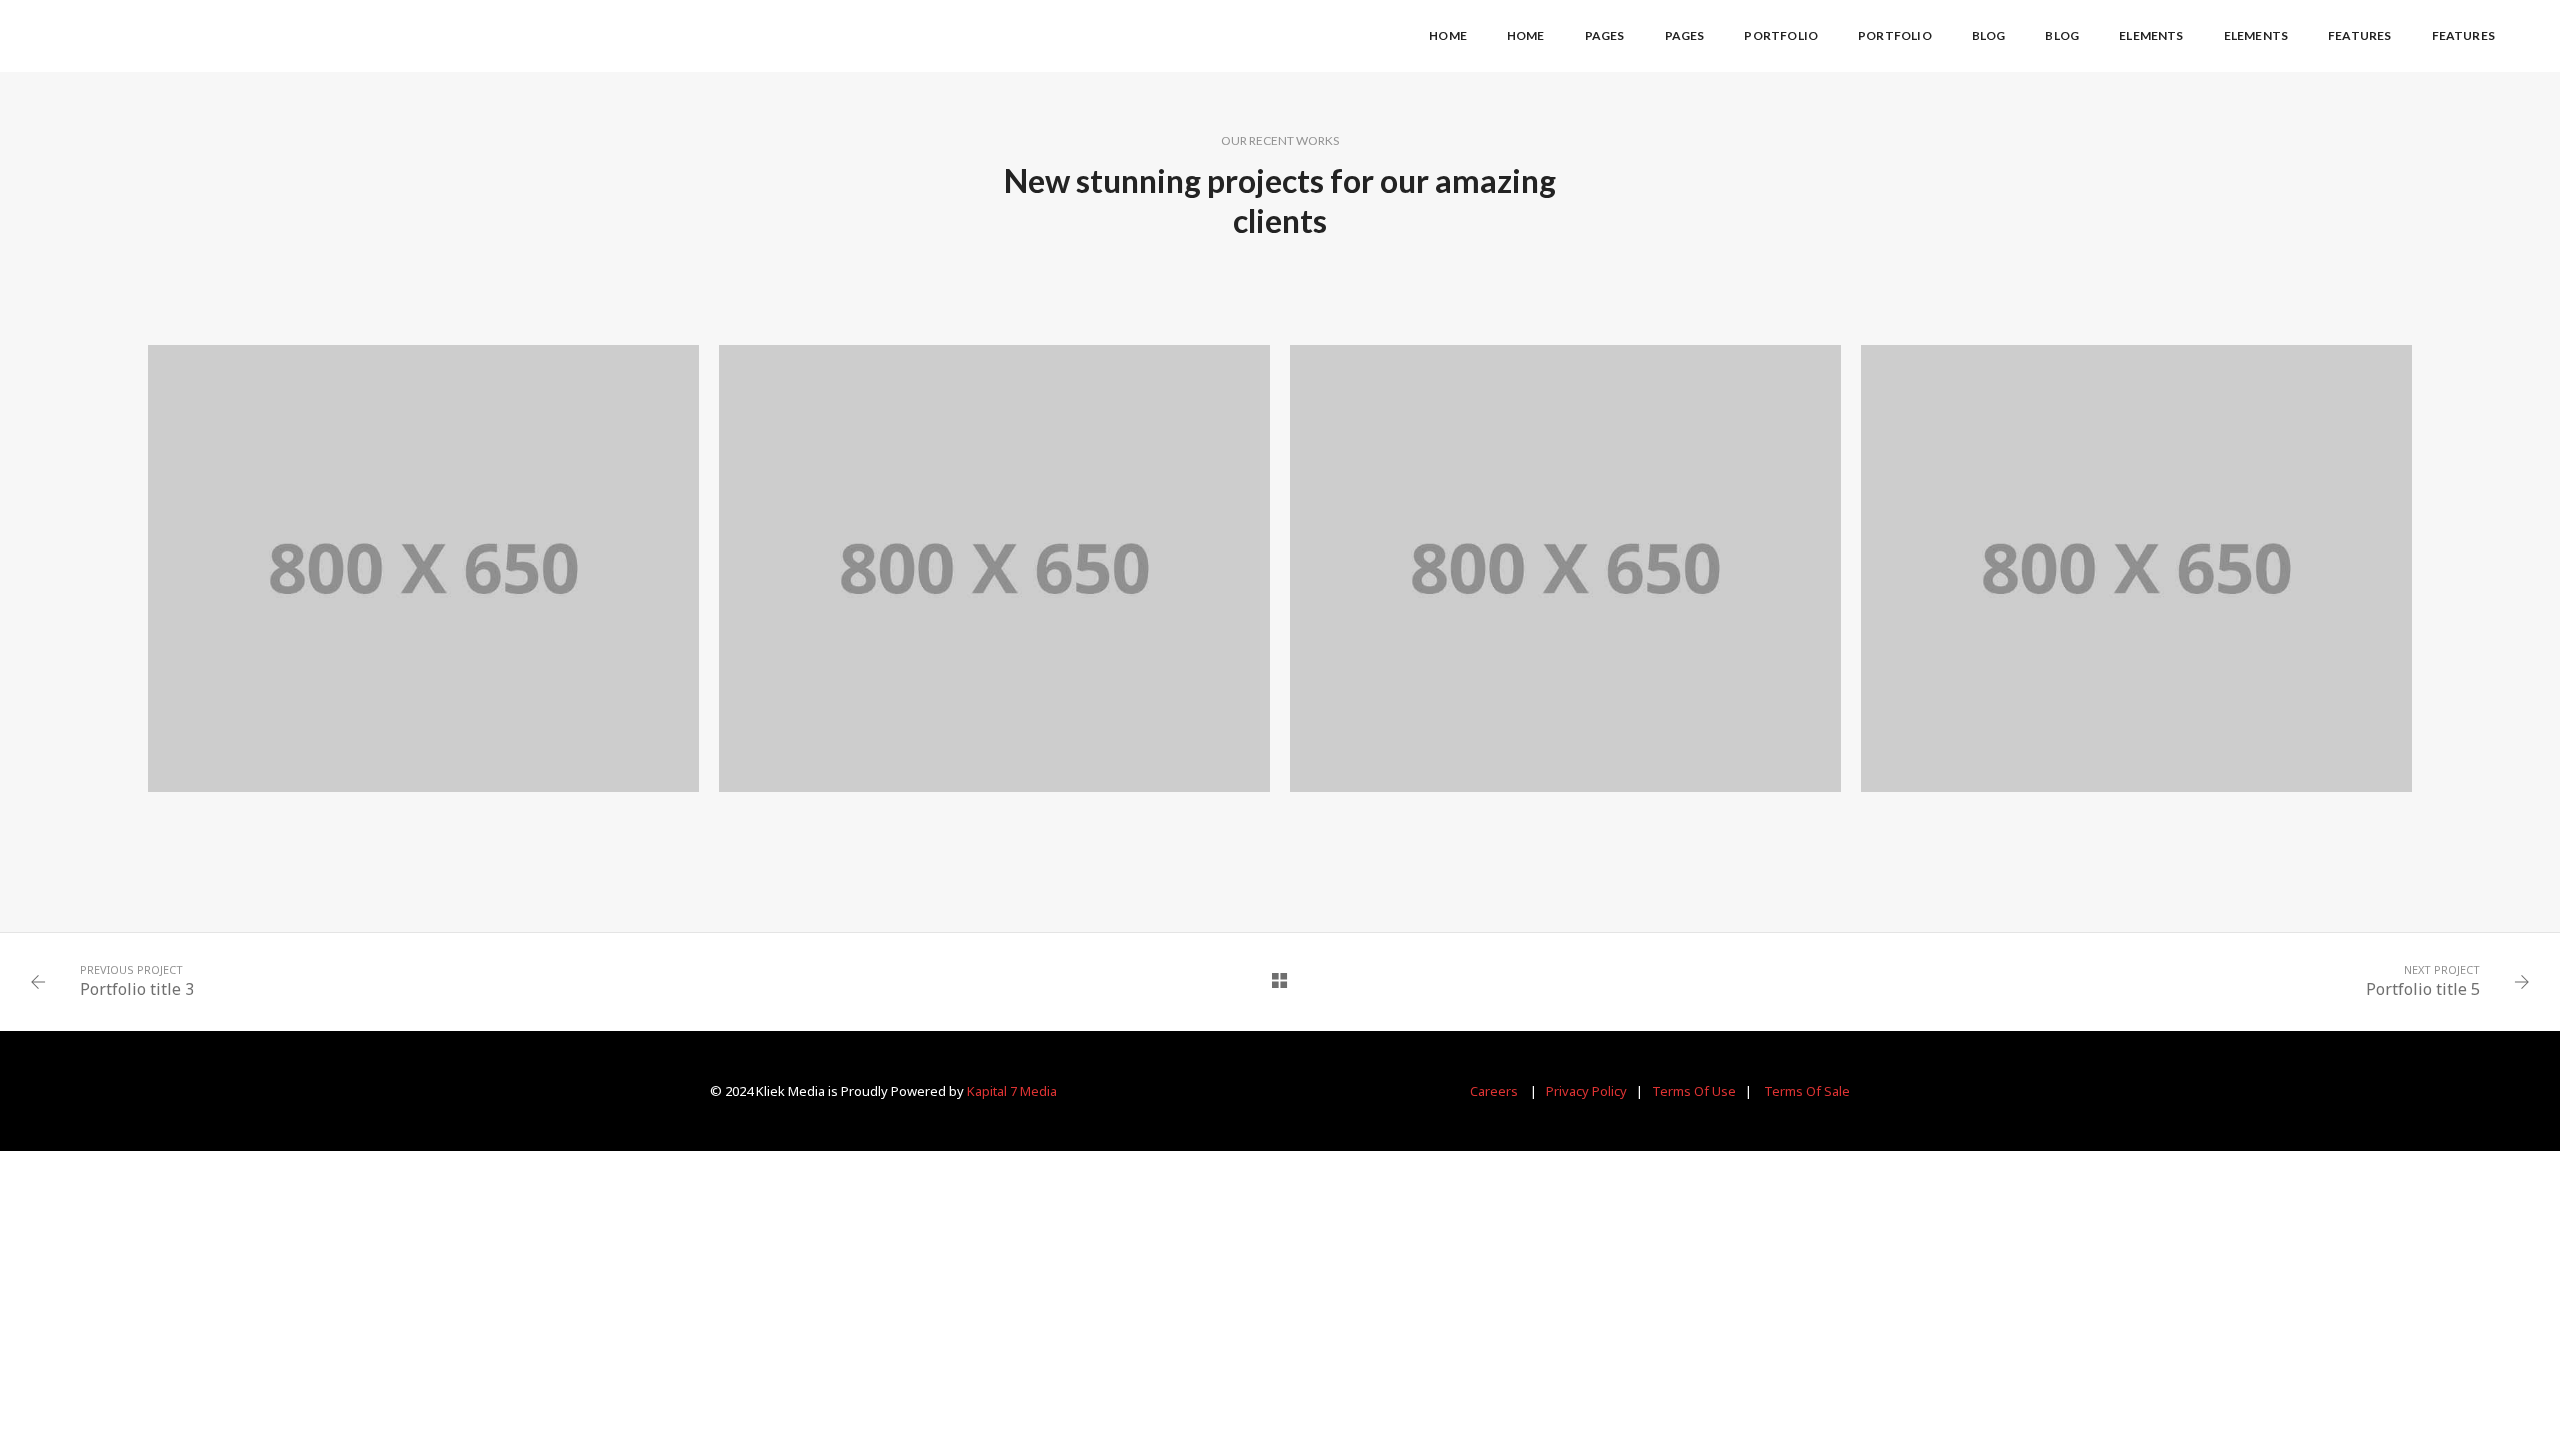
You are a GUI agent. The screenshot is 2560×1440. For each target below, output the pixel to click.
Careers (1494, 1091)
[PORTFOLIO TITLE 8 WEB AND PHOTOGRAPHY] (423, 569)
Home (1448, 35)
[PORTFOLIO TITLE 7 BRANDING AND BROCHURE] (994, 569)
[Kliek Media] (140, 34)
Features (2359, 35)
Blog (1989, 35)
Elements (2151, 35)
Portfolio (1781, 35)
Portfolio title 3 (137, 989)
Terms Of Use (1694, 1091)
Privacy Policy (1586, 1091)
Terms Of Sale (1807, 1091)
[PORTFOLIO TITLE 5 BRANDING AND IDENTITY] (2136, 569)
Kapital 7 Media (1012, 1091)
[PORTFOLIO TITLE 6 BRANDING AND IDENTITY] (1565, 569)
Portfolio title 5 (2423, 989)
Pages (1605, 35)
